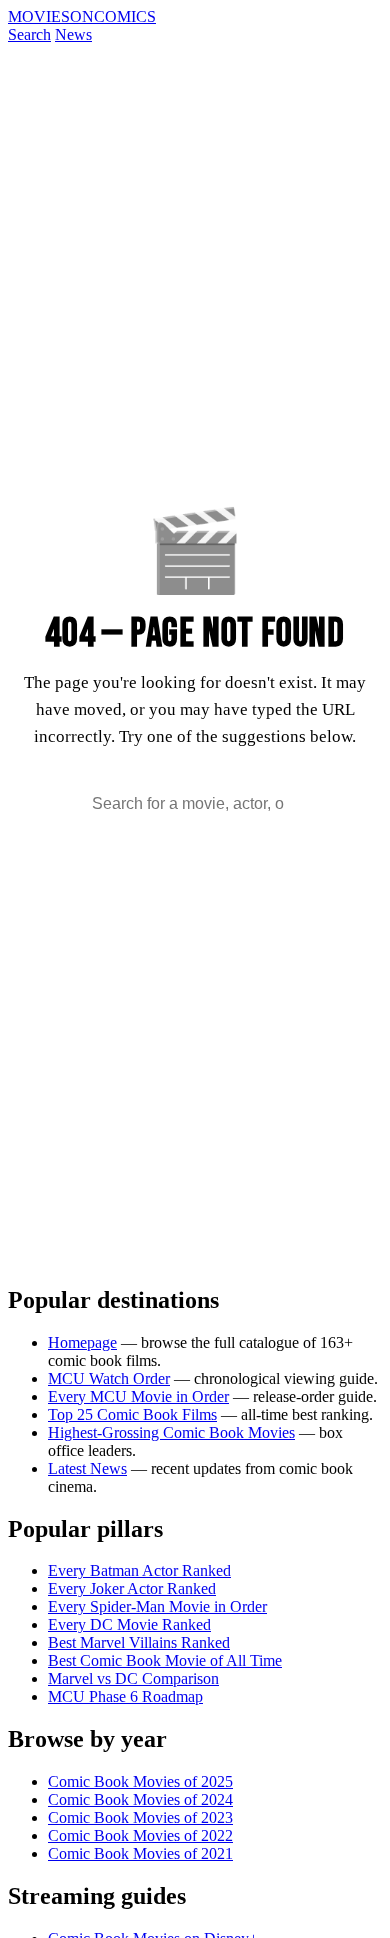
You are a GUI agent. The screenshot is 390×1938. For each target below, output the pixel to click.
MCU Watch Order (109, 1378)
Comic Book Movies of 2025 (140, 1781)
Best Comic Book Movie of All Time (165, 1660)
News (73, 34)
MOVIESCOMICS (82, 16)
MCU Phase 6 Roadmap (125, 1696)
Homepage (82, 1342)
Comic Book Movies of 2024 (140, 1799)
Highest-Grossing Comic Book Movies (171, 1432)
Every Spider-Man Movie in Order (157, 1606)
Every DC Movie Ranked (129, 1624)
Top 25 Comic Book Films (132, 1414)
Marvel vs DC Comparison (133, 1678)
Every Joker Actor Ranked (132, 1588)
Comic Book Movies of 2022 (140, 1835)
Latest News (87, 1468)
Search (29, 34)
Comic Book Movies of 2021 (140, 1853)
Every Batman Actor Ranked (139, 1570)
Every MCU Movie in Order (138, 1396)
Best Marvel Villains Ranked (139, 1642)
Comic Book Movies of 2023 (140, 1817)
